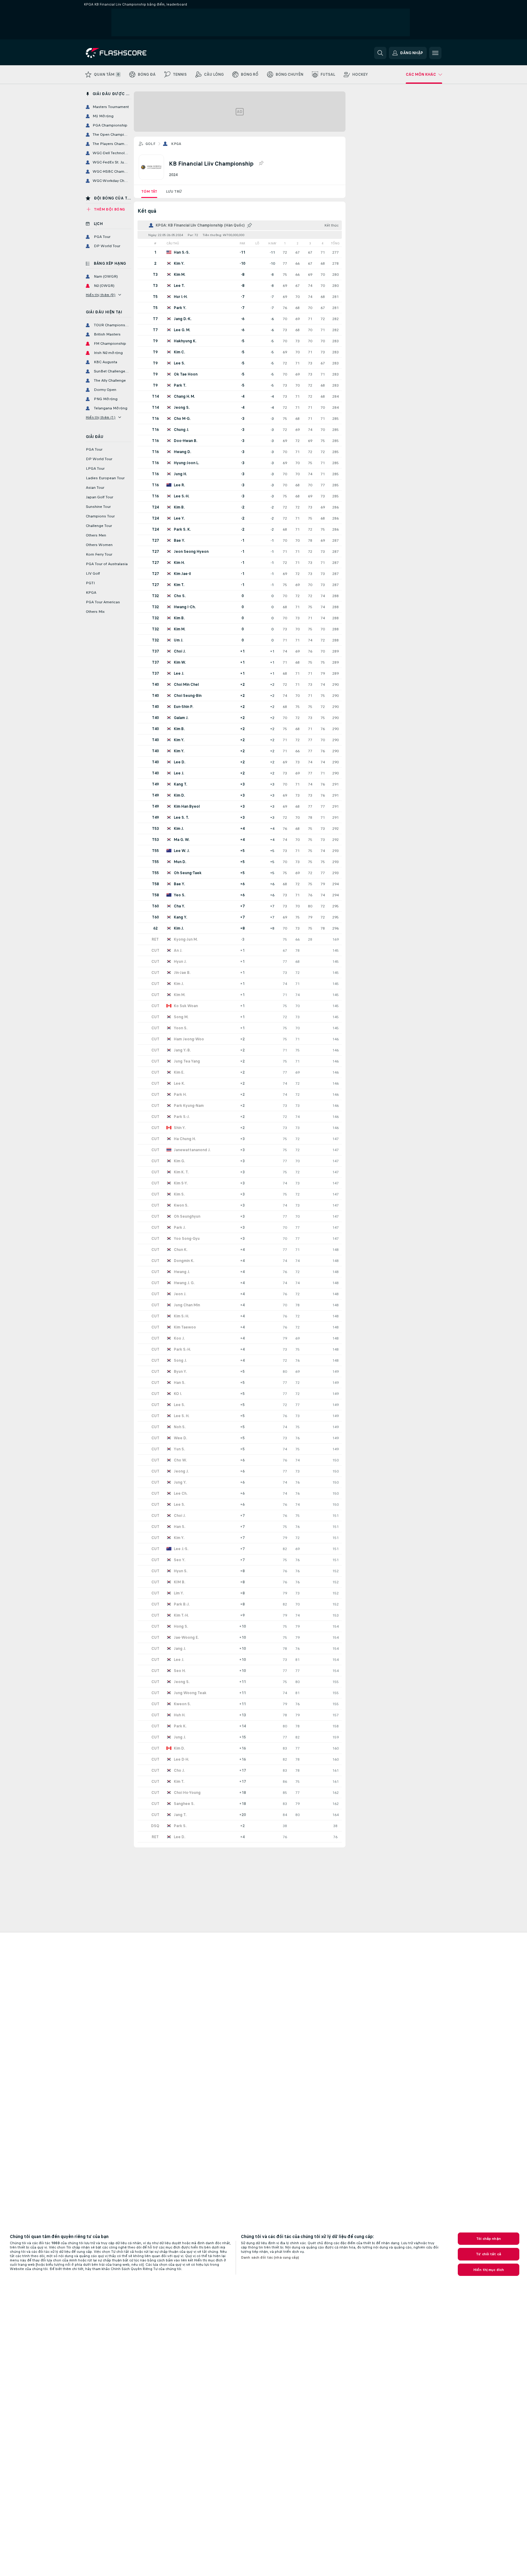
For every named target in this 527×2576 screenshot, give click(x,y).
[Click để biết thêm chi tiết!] (240, 252)
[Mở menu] (435, 53)
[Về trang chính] (128, 53)
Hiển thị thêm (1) (101, 417)
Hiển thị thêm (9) (101, 295)
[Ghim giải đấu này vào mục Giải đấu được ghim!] (261, 163)
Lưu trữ (174, 191)
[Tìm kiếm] (380, 53)
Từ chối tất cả (489, 2254)
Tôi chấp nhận (489, 2239)
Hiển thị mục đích (489, 2270)
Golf (151, 144)
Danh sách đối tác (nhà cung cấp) (270, 2257)
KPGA (176, 144)
